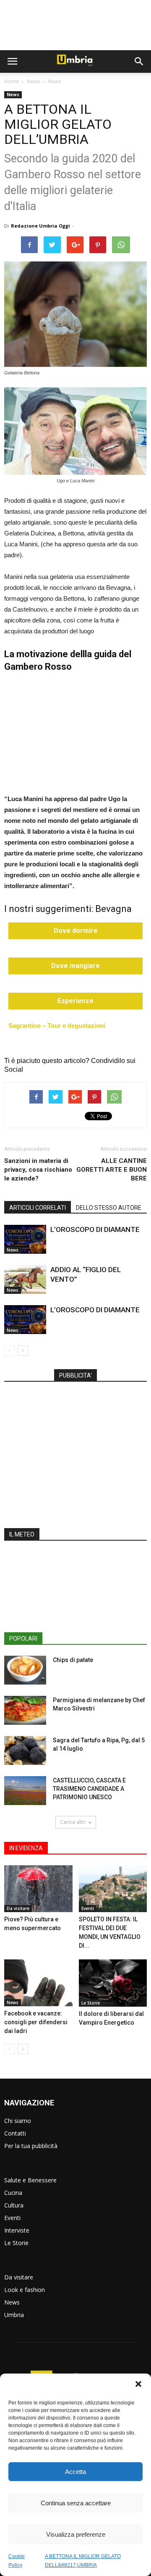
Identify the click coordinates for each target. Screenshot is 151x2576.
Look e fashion (25, 2290)
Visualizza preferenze (76, 2534)
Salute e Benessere (30, 2180)
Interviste (17, 2230)
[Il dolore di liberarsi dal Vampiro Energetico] (113, 1983)
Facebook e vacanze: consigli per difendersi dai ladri (36, 2022)
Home (12, 81)
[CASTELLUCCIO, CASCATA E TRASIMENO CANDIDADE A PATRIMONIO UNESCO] (25, 1791)
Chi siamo (18, 2121)
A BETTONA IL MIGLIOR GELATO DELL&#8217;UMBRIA (83, 2561)
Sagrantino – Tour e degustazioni (57, 1026)
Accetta (75, 2472)
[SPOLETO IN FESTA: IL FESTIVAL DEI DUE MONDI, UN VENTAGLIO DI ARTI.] (113, 1889)
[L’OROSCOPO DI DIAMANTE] (25, 1239)
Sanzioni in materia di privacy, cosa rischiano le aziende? (38, 1170)
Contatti (15, 2133)
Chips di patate (73, 1660)
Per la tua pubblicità (31, 2146)
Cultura (14, 2205)
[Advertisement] (75, 25)
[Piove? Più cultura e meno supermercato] (38, 1889)
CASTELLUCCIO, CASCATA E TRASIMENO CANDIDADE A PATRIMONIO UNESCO (89, 1789)
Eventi (88, 1908)
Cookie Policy (17, 2561)
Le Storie (91, 2003)
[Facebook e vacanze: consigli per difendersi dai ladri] (38, 1983)
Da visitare (18, 1908)
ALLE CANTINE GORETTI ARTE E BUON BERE (112, 1170)
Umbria (14, 2315)
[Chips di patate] (25, 1670)
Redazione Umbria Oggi (40, 226)
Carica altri (73, 1822)
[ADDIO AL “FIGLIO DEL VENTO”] (25, 1279)
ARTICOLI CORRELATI (38, 1208)
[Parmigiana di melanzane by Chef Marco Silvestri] (25, 1710)
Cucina (13, 2193)
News (33, 81)
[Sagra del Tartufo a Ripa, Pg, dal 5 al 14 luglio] (25, 1750)
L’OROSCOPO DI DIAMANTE (95, 1229)
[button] (138, 2385)
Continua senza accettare (76, 2503)
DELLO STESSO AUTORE (109, 1208)
